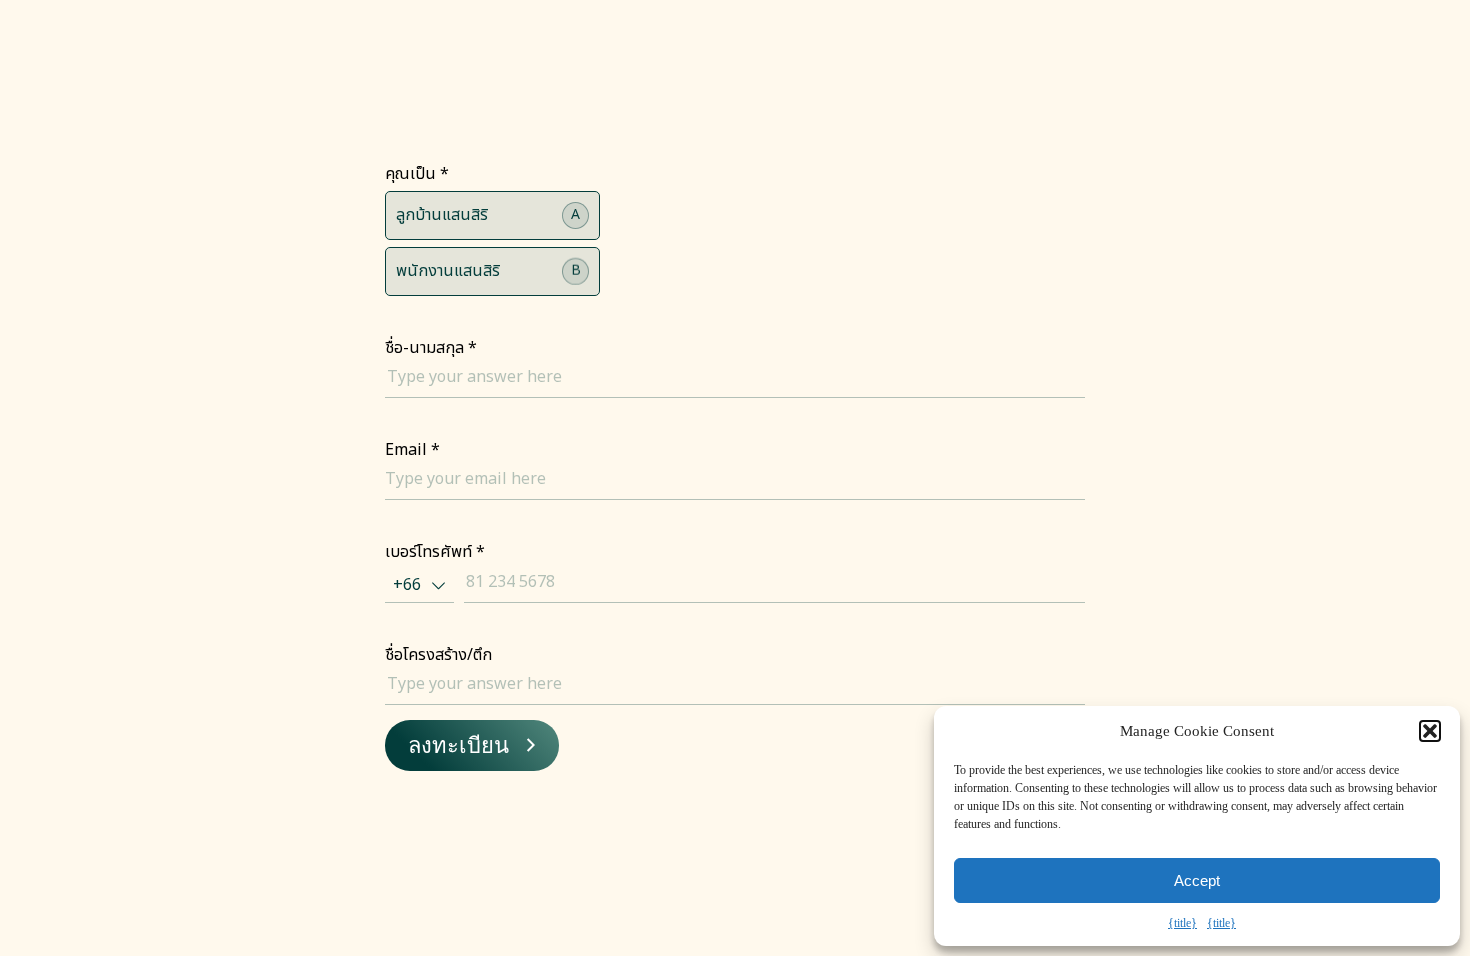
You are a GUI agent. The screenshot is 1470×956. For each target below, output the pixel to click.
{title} (1182, 923)
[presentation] (472, 745)
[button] (1430, 731)
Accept (1197, 880)
